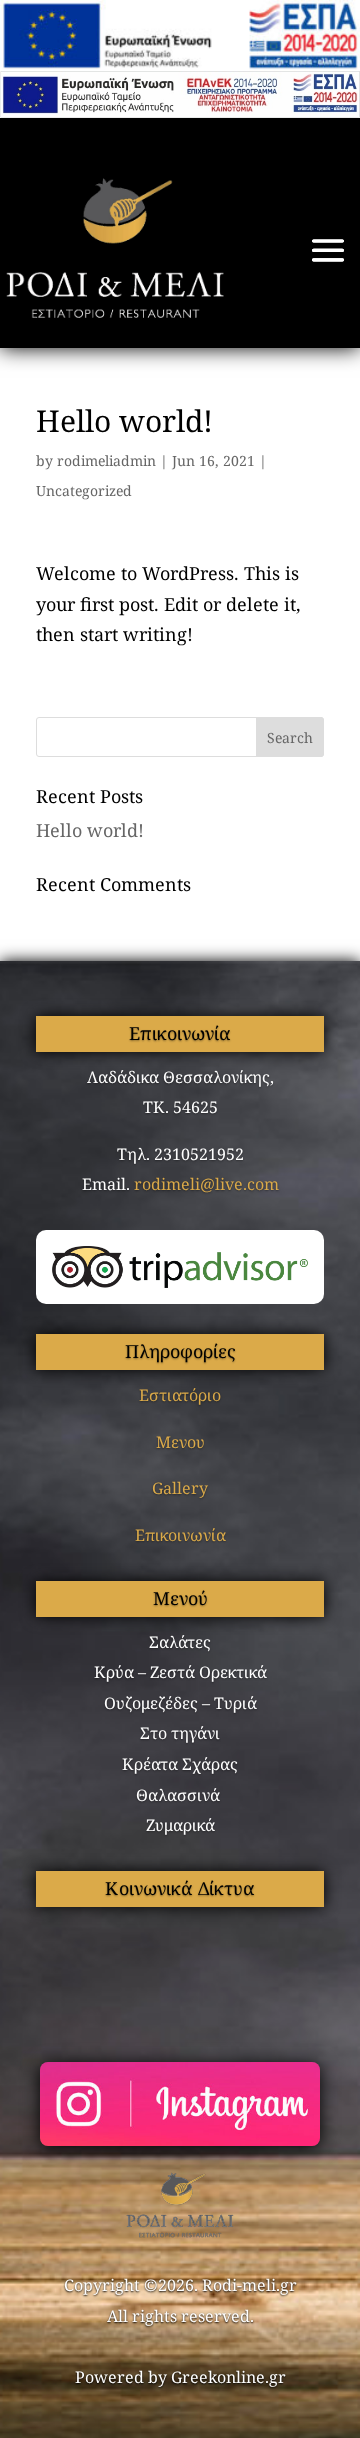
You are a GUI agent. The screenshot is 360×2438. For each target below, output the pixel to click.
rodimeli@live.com (206, 1184)
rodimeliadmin (106, 460)
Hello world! (90, 830)
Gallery (180, 1488)
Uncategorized (84, 490)
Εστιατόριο (180, 1395)
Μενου (180, 1442)
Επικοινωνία (180, 1535)
